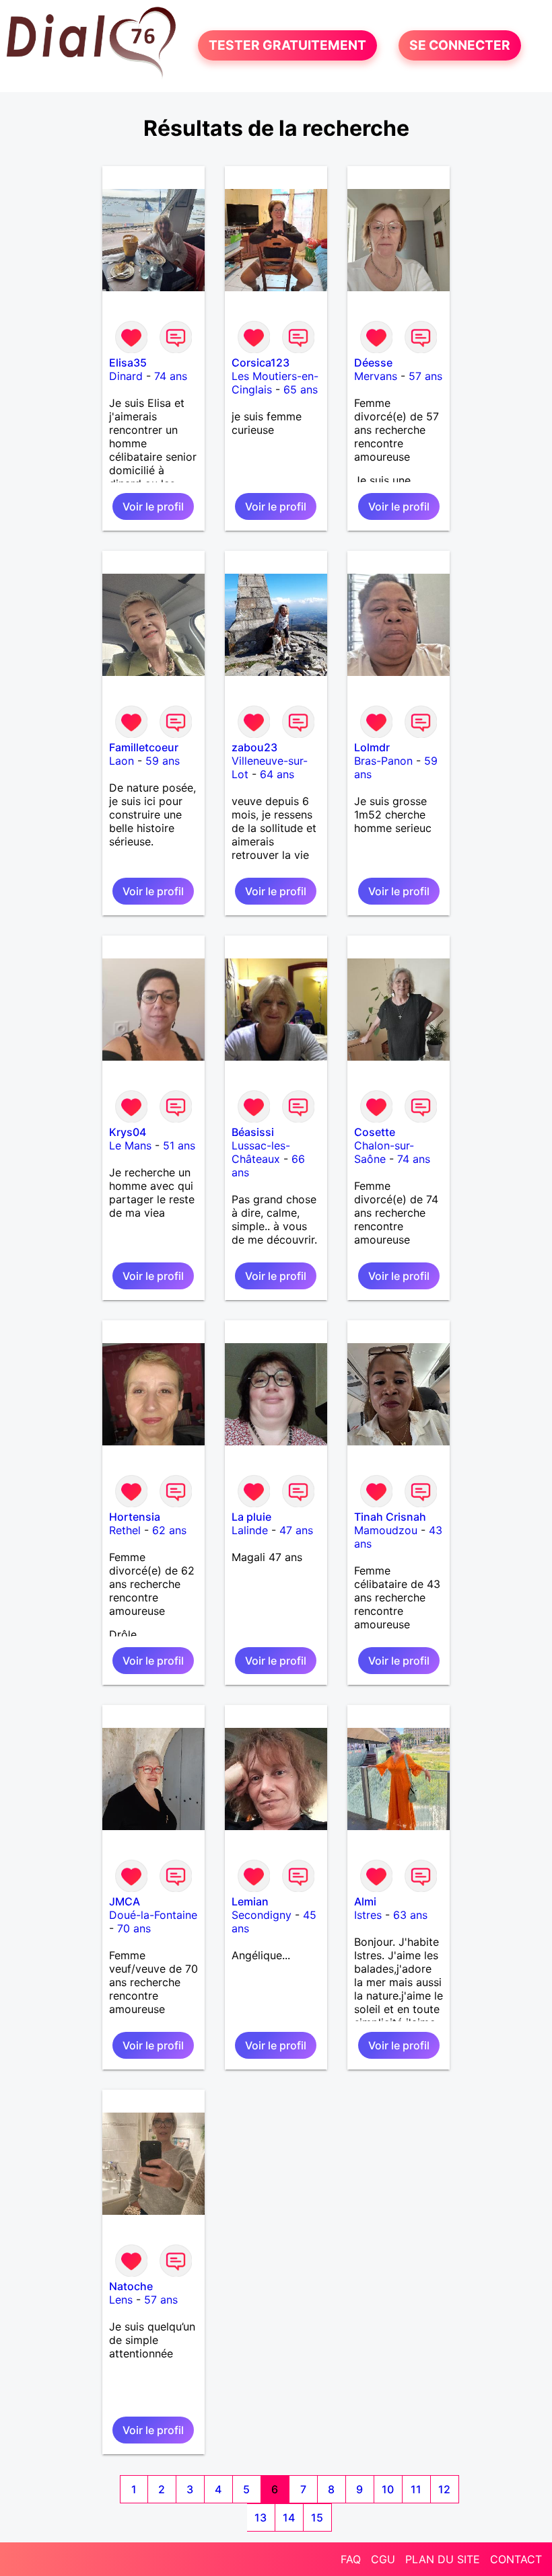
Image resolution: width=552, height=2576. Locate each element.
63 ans (410, 1915)
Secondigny (262, 1915)
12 (444, 2489)
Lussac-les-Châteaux (261, 1152)
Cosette (375, 1132)
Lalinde (250, 1530)
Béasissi (253, 1132)
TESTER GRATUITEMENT (287, 46)
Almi (365, 1901)
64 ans (277, 774)
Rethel (125, 1530)
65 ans (301, 389)
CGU (383, 2559)
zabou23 (254, 747)
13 (261, 2517)
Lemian (250, 1901)
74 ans (171, 376)
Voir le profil (153, 506)
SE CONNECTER (460, 46)
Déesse (373, 363)
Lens (121, 2300)
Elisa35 (128, 363)
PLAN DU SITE (443, 2559)
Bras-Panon (383, 761)
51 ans (179, 1145)
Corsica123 (261, 363)
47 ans (296, 1530)
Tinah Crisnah (390, 1517)
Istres (368, 1915)
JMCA (125, 1901)
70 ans (134, 1928)
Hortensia (135, 1517)
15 (317, 2517)
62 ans (169, 1530)
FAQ (351, 2559)
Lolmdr (372, 747)
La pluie (251, 1517)
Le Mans (130, 1145)
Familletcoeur (144, 747)
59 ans (163, 761)
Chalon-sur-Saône (384, 1152)
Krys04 (128, 1132)
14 (289, 2517)
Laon (122, 761)
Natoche (131, 2286)
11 (416, 2489)
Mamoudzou (386, 1530)
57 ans (425, 376)
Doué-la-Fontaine (153, 1915)
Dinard (126, 376)
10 (388, 2489)
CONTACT (516, 2559)
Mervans (376, 376)
